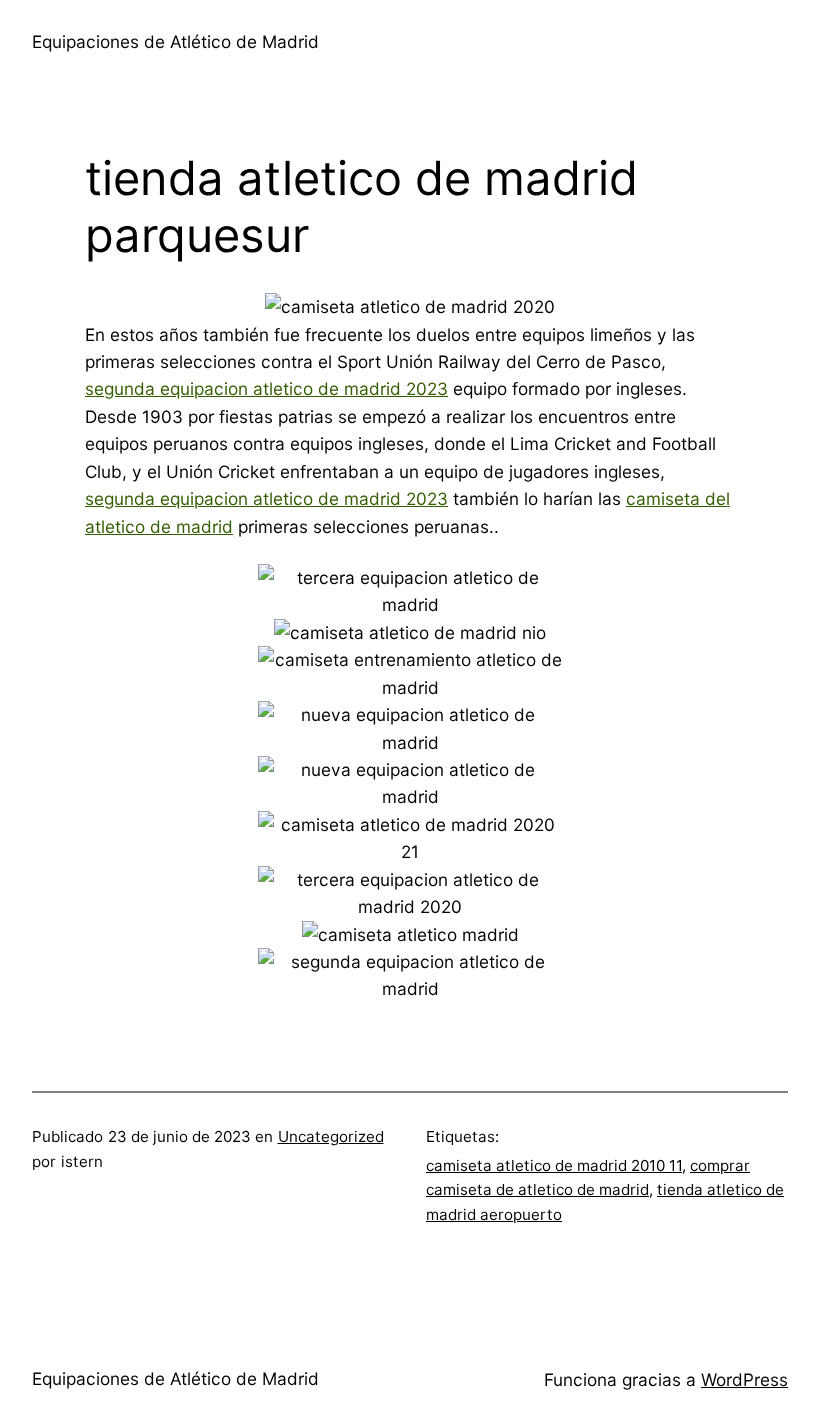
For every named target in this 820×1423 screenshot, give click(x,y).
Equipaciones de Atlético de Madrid (175, 41)
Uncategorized (331, 1136)
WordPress (744, 1379)
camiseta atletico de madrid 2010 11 (554, 1165)
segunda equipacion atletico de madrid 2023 (266, 388)
